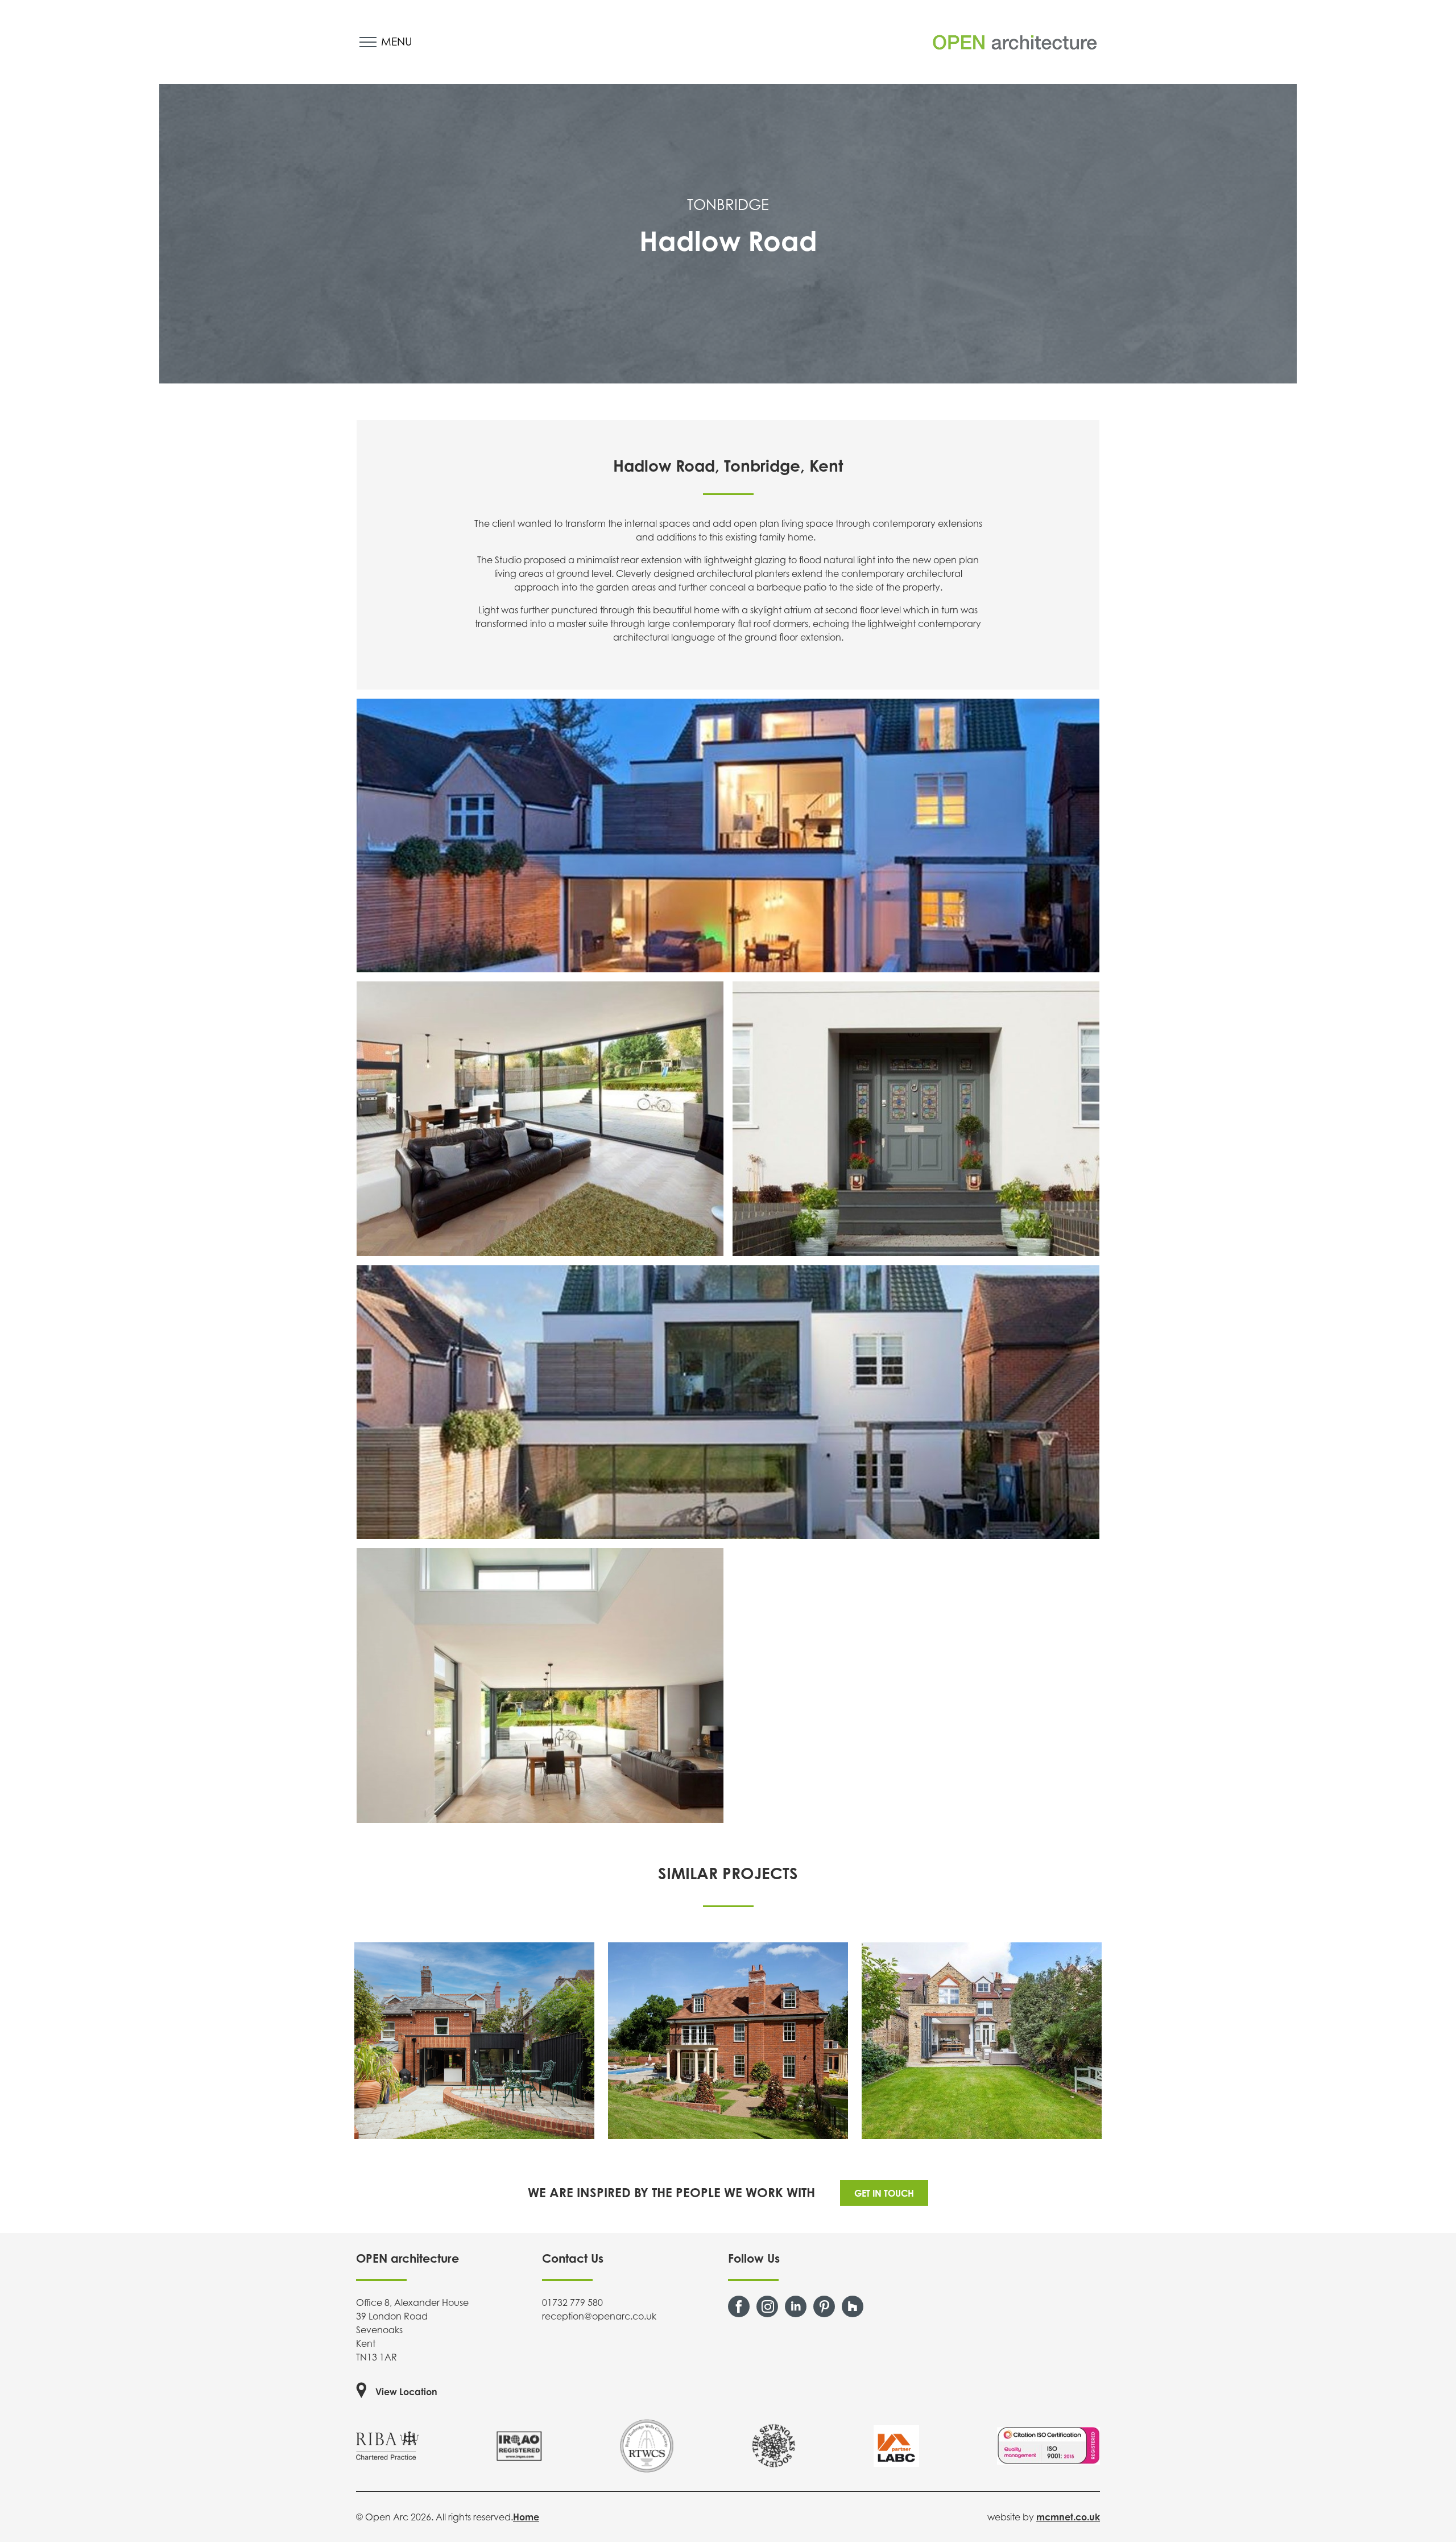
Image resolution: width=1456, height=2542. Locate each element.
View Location (406, 2392)
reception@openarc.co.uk (599, 2316)
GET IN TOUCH (884, 2193)
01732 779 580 (572, 2302)
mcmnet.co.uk (1068, 2517)
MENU (397, 41)
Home (526, 2517)
